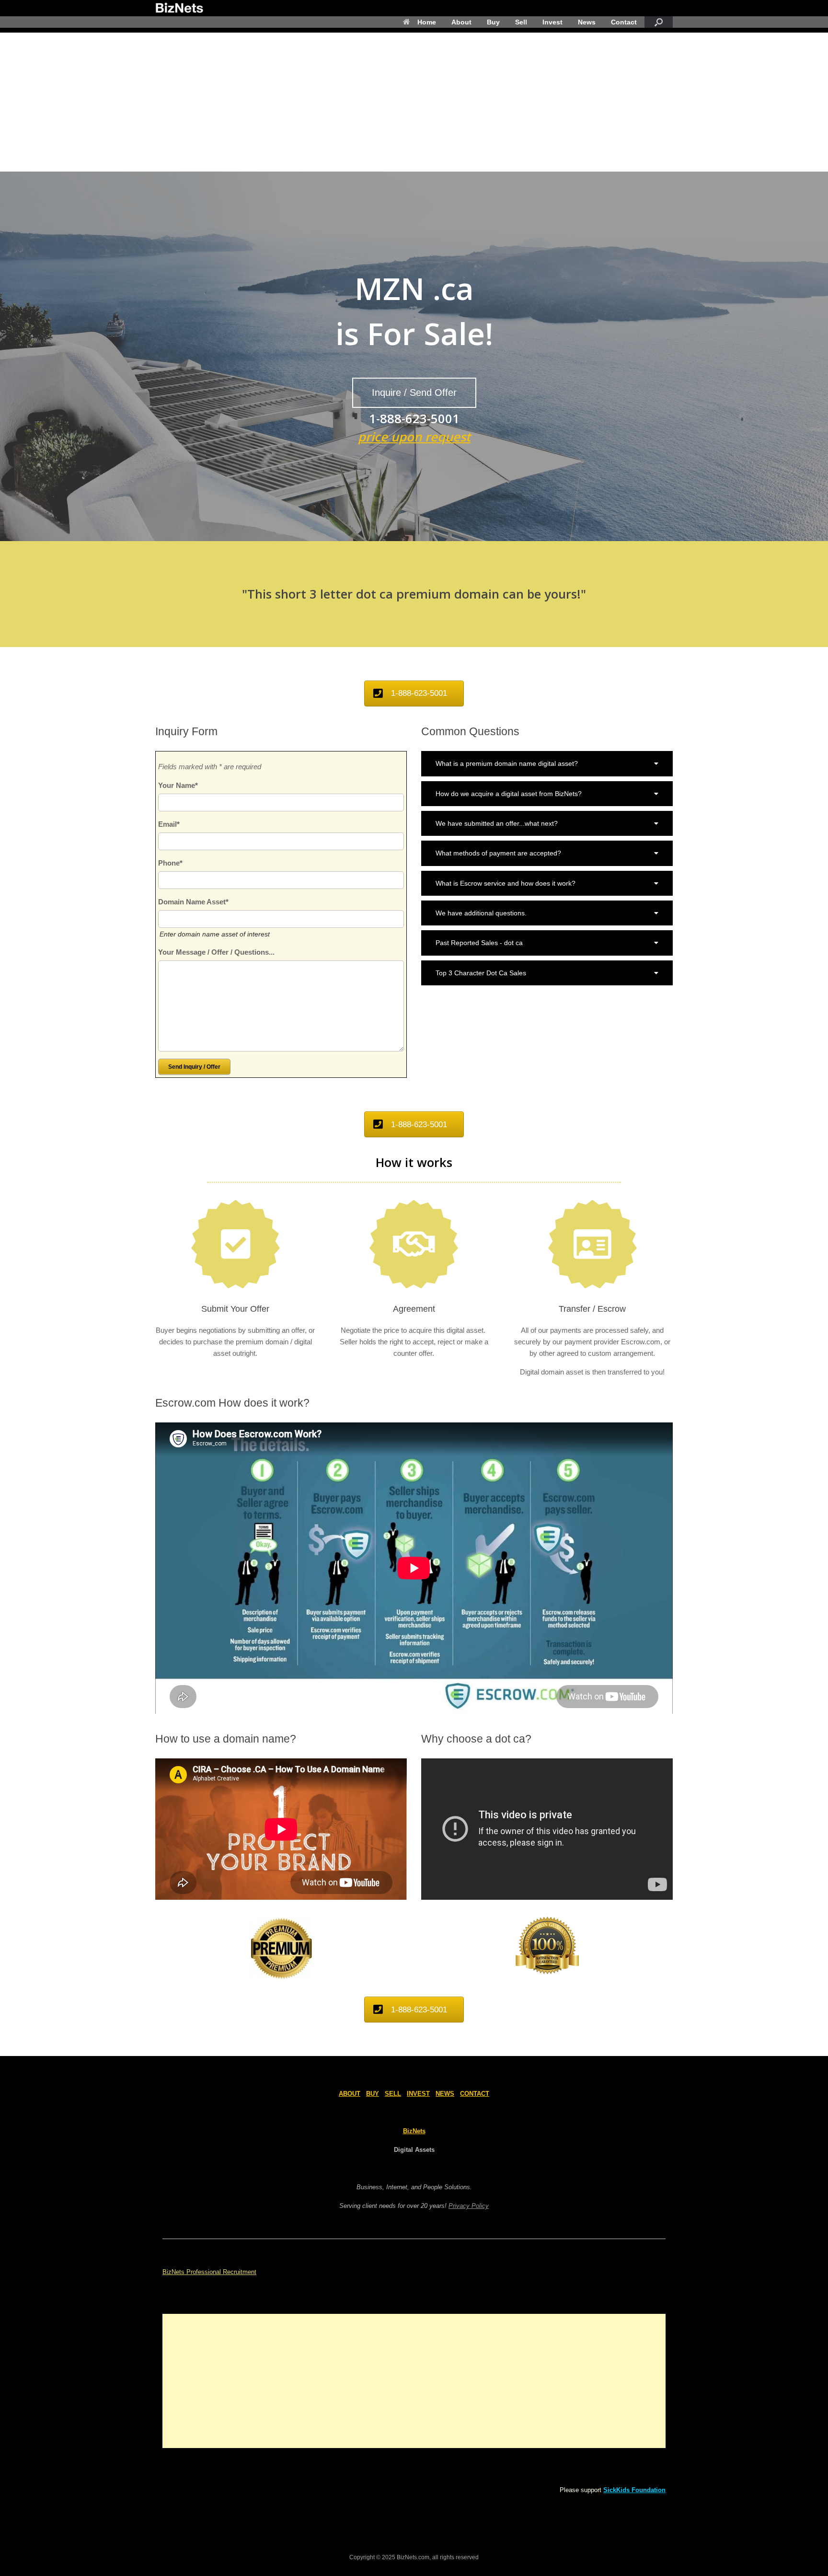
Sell (521, 22)
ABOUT (350, 2094)
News (587, 22)
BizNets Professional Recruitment (209, 2272)
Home (427, 22)
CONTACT (475, 2094)
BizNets (414, 2131)
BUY (373, 2094)
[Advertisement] (414, 100)
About (461, 22)
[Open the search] (659, 22)
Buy (493, 22)
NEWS (445, 2094)
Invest (552, 22)
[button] (547, 763)
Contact (624, 22)
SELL (393, 2094)
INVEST (418, 2094)
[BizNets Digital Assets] (179, 8)
